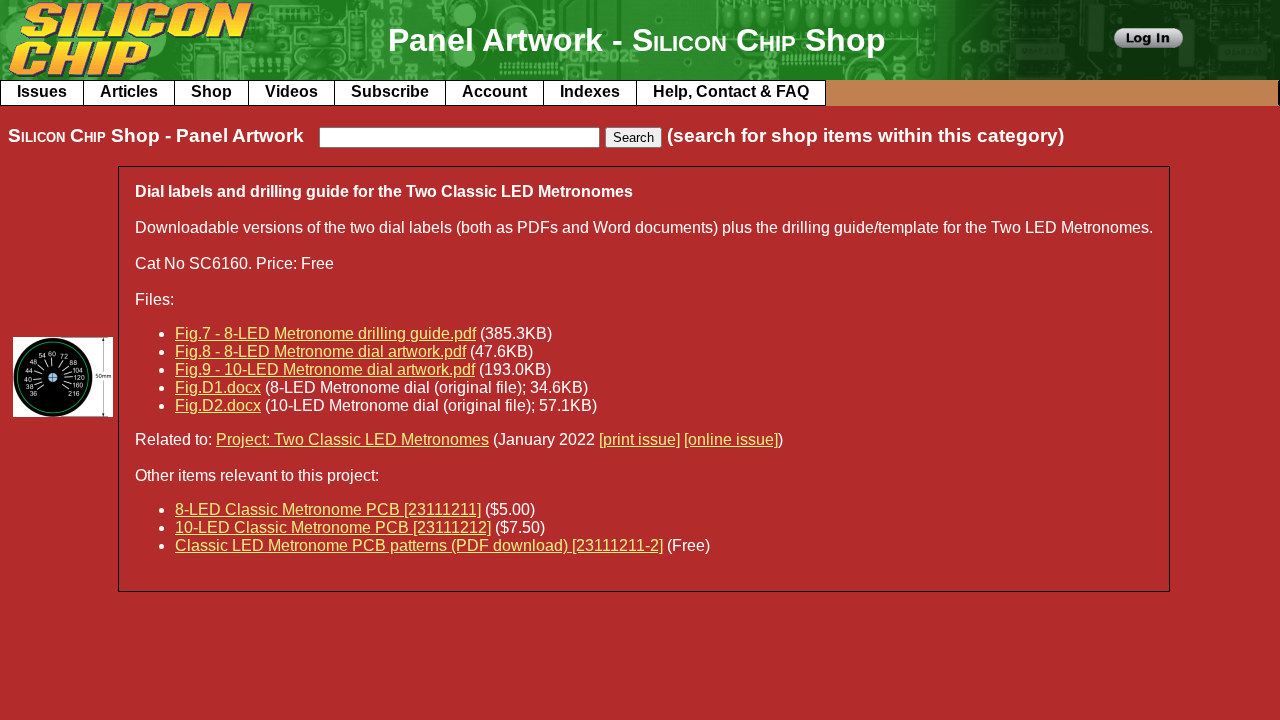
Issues (42, 91)
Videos (291, 91)
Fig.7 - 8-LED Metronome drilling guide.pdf (325, 333)
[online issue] (731, 439)
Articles (129, 91)
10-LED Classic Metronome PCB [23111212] (333, 527)
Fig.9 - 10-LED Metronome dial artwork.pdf (325, 369)
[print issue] (639, 439)
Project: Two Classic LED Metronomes (352, 439)
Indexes (590, 91)
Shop (211, 91)
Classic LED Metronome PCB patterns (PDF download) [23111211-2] (419, 545)
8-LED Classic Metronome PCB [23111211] (328, 509)
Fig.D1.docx (218, 387)
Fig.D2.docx (218, 405)
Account (494, 91)
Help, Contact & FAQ (731, 91)
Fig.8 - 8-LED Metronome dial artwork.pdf (320, 351)
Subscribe (390, 91)
